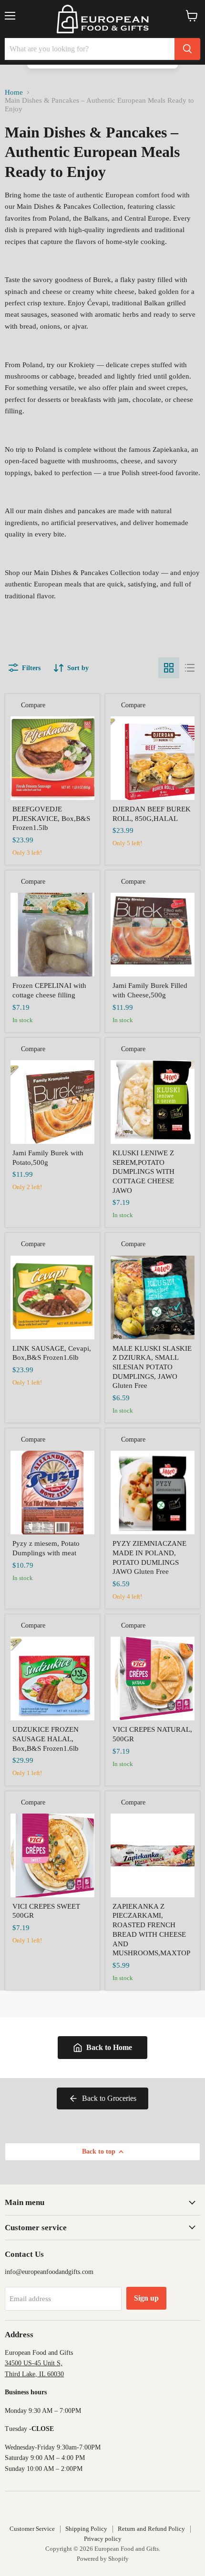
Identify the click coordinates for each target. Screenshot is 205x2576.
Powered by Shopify (103, 2559)
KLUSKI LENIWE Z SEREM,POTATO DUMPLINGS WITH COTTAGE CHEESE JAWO (143, 1172)
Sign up (146, 2298)
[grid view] (169, 668)
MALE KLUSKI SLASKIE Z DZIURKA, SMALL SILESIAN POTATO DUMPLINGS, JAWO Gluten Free (152, 1367)
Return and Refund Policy (151, 2529)
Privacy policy (103, 2539)
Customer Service (32, 2529)
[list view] (190, 668)
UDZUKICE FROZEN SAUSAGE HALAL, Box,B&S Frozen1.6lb (46, 1739)
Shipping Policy (86, 2529)
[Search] (187, 49)
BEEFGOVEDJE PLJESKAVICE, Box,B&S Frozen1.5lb (51, 818)
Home (14, 92)
